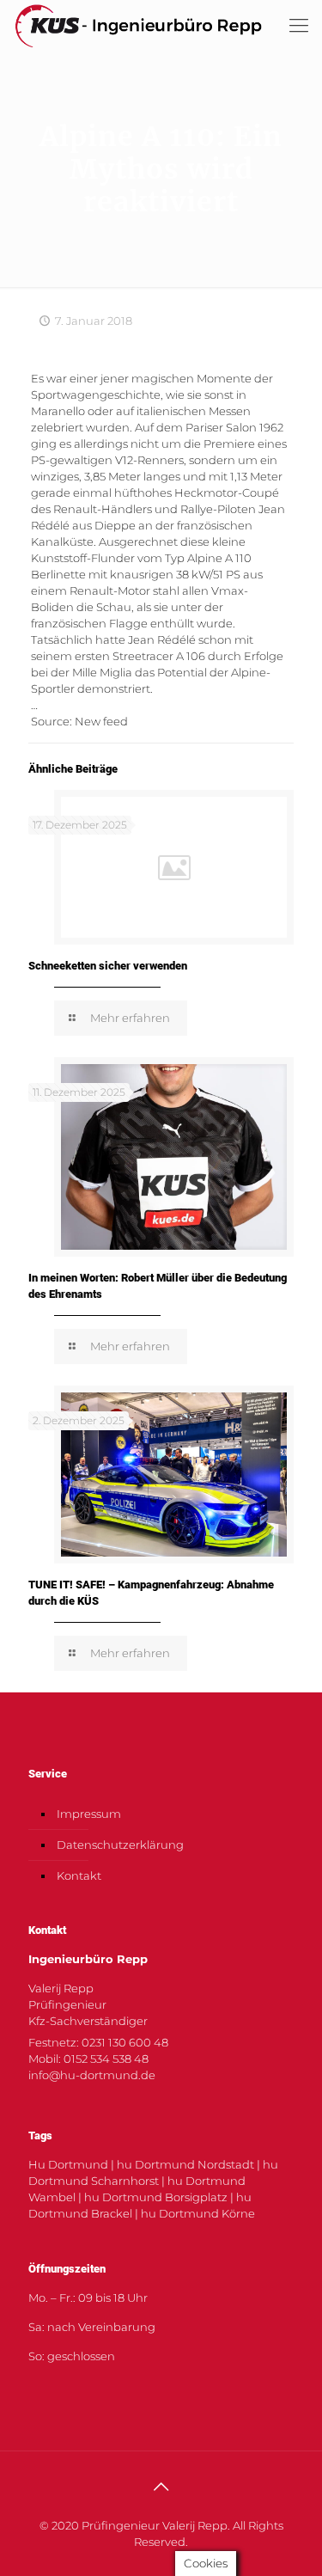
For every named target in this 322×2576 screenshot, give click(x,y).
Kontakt (79, 1875)
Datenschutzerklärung (120, 1845)
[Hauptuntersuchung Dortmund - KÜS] (138, 26)
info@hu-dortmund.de (92, 2075)
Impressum (89, 1814)
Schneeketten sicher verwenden (108, 966)
